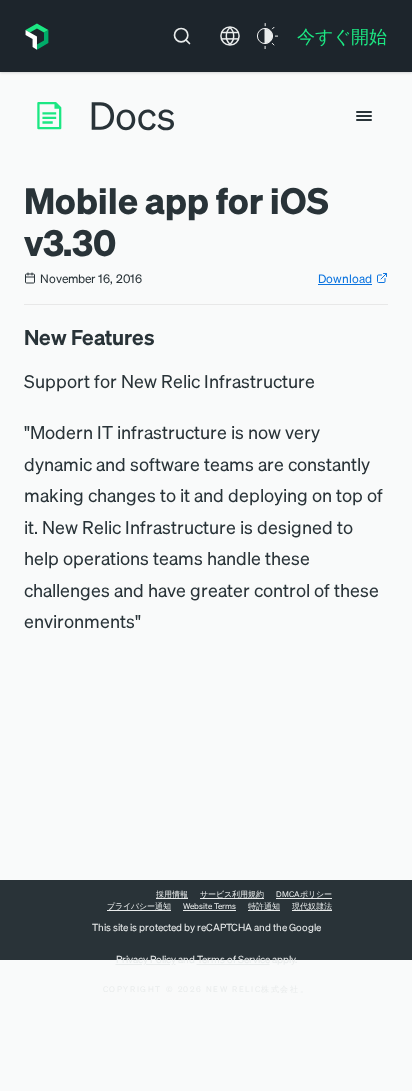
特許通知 (264, 906)
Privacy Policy (146, 959)
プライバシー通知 (139, 906)
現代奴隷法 (312, 906)
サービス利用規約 (232, 894)
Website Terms (209, 906)
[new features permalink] (165, 337)
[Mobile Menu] (364, 116)
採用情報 (172, 894)
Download (345, 278)
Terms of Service (233, 959)
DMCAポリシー (304, 894)
